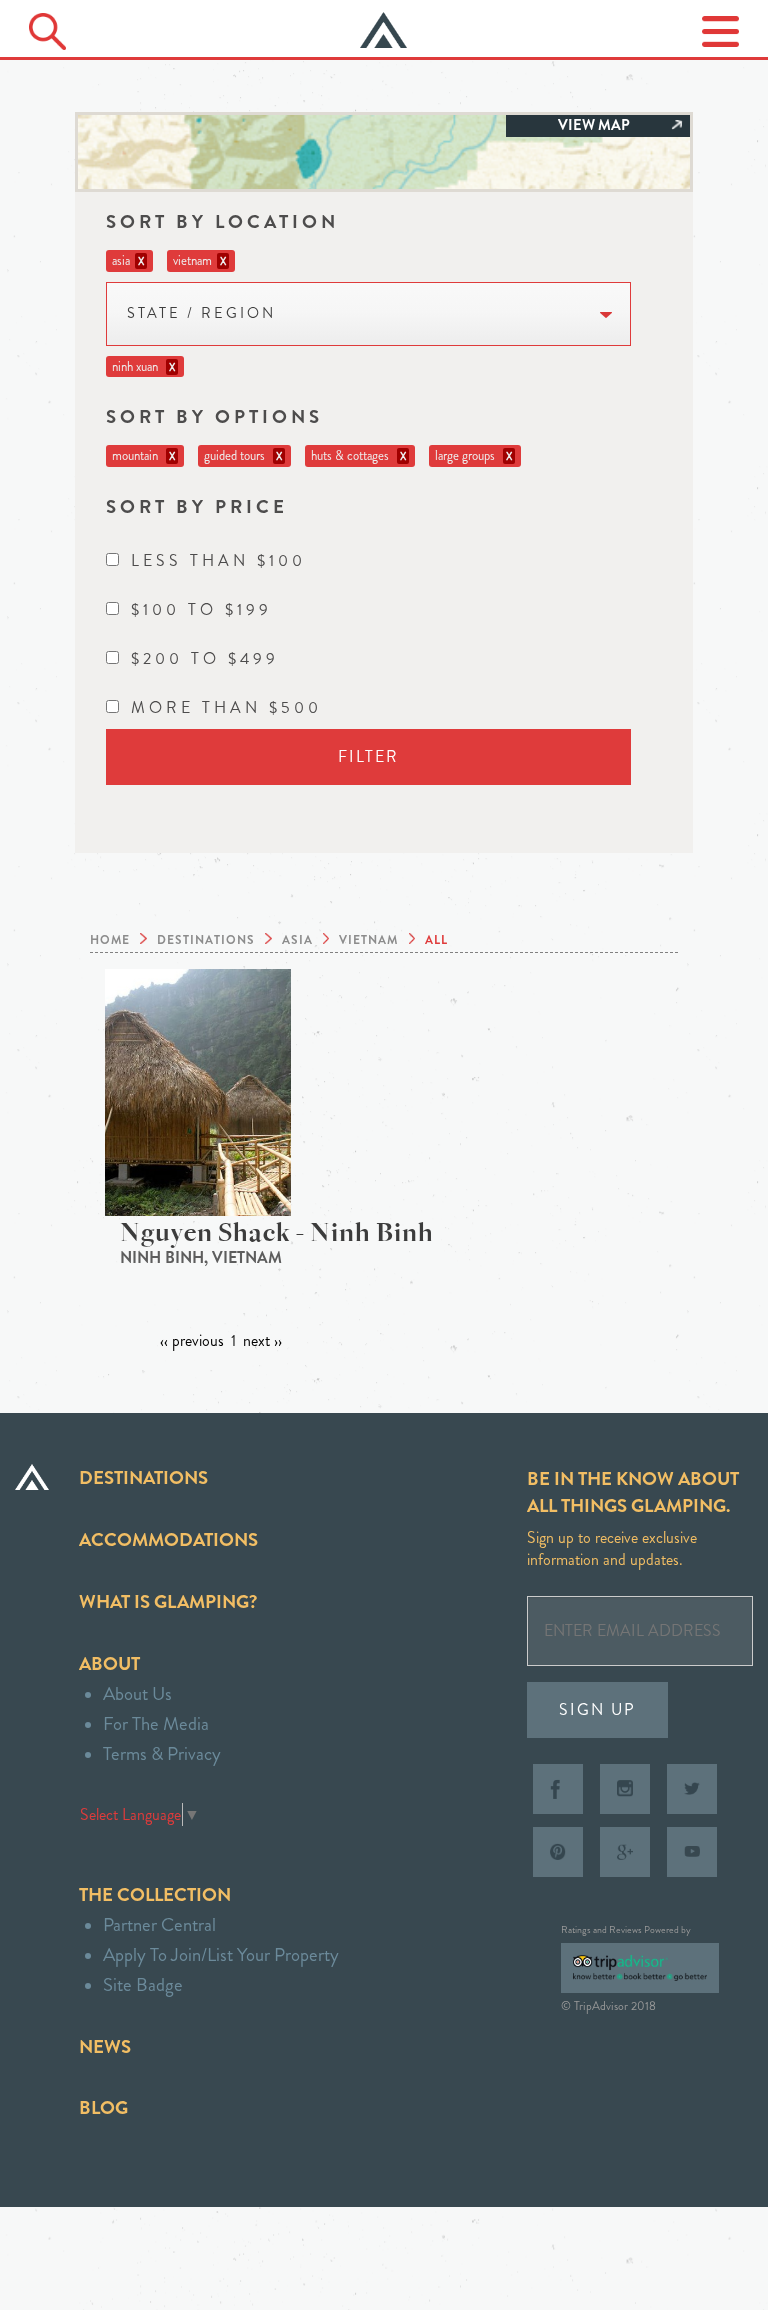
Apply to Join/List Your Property (221, 1954)
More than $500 (226, 707)
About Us (137, 1693)
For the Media (156, 1723)
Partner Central (159, 1924)
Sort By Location (222, 221)
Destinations (143, 1477)
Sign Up (597, 1709)
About (109, 1663)
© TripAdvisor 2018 (608, 2006)
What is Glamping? (168, 1601)
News (105, 2046)
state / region (201, 313)
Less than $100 (218, 560)
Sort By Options (214, 416)
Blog (103, 2107)
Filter (368, 756)
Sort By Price (197, 506)
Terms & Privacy (162, 1753)
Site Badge (143, 1984)
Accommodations (168, 1539)
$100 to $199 (201, 609)
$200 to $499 (205, 658)
